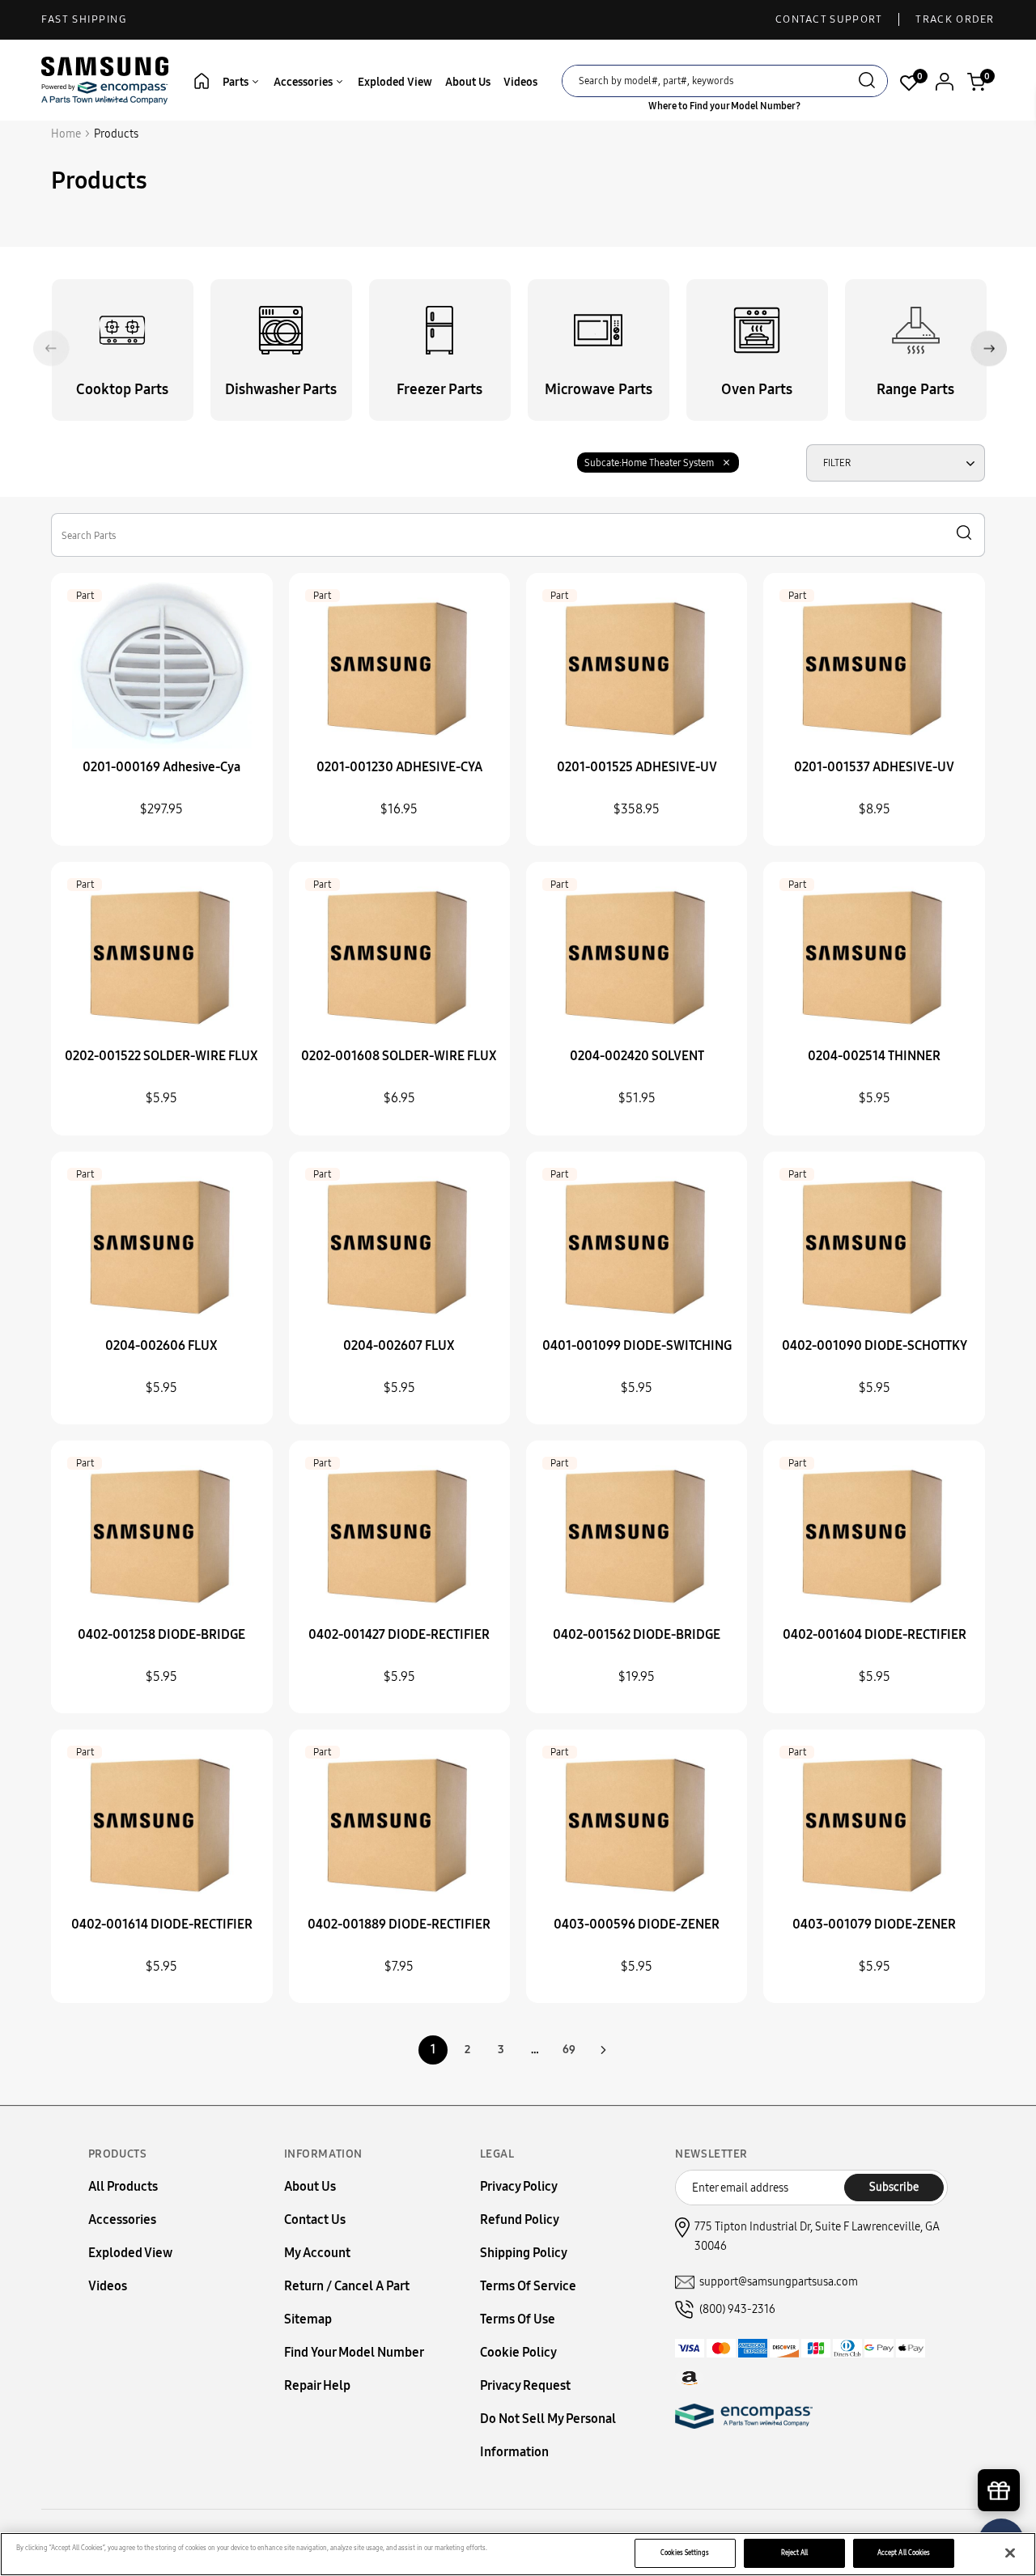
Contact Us (315, 2220)
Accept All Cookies (904, 2553)
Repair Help (317, 2385)
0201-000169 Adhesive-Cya (161, 767)
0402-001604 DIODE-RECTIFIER (875, 1634)
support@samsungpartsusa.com (779, 2282)
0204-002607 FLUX (399, 1345)
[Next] (603, 2050)
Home (66, 134)
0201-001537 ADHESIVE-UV (874, 767)
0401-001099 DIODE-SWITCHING (637, 1345)
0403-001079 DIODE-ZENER (874, 1924)
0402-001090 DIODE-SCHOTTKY (875, 1345)
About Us (468, 82)
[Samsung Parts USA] (105, 80)
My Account (317, 2253)
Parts (237, 82)
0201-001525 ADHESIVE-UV (637, 767)
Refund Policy (520, 2220)
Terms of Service (528, 2286)
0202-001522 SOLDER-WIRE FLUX (161, 1056)
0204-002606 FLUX (161, 1345)
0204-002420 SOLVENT (637, 1056)
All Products (123, 2186)
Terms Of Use (518, 2319)
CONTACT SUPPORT (829, 19)
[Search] (867, 82)
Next (989, 348)
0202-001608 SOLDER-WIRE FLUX (399, 1056)
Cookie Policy (518, 2352)
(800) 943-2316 (737, 2309)
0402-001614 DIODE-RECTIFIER (162, 1924)
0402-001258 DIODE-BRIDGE (161, 1634)
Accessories (304, 82)
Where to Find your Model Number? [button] (724, 106)
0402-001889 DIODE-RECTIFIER (399, 1924)
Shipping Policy (524, 2253)
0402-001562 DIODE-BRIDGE (637, 1634)
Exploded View (395, 82)
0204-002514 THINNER (874, 1056)
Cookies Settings (685, 2553)
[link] (1000, 2438)
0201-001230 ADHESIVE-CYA (399, 767)
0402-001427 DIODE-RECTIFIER (399, 1634)
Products (116, 134)
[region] (518, 2554)
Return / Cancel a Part (347, 2286)
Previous (51, 348)
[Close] (1010, 2553)
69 (569, 2050)
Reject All (795, 2553)
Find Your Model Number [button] (354, 2352)
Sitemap (308, 2319)
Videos (520, 82)
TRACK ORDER (955, 19)
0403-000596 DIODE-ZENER (637, 1924)
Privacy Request (525, 2385)
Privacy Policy (519, 2186)
